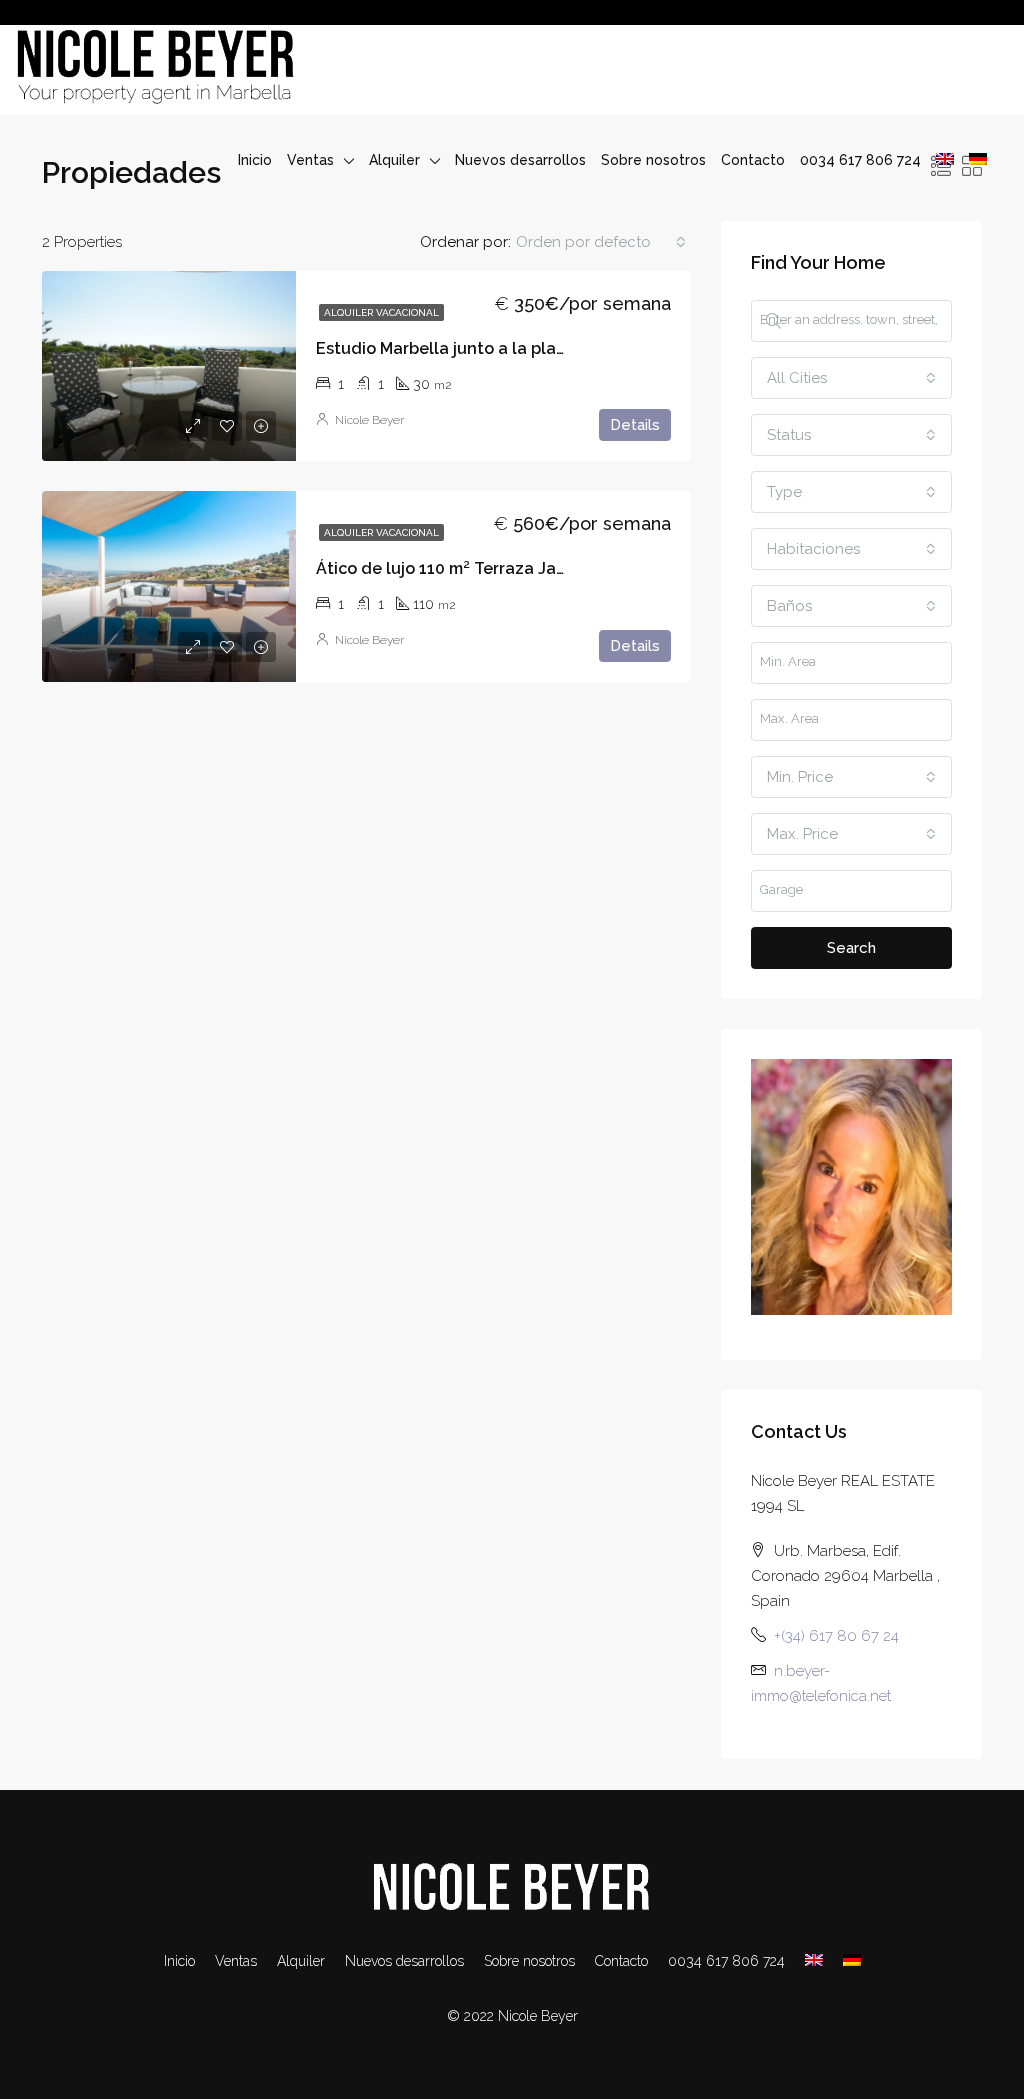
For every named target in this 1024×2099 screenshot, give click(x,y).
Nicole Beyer (369, 420)
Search (851, 948)
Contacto (753, 160)
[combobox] (601, 242)
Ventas (310, 160)
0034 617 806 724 (860, 160)
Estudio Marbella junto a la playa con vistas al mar (513, 348)
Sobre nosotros (653, 160)
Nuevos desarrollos (520, 160)
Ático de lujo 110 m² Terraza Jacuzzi (456, 568)
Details (635, 425)
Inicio (255, 160)
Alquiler (394, 160)
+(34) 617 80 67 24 (836, 1636)
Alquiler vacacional (381, 312)
